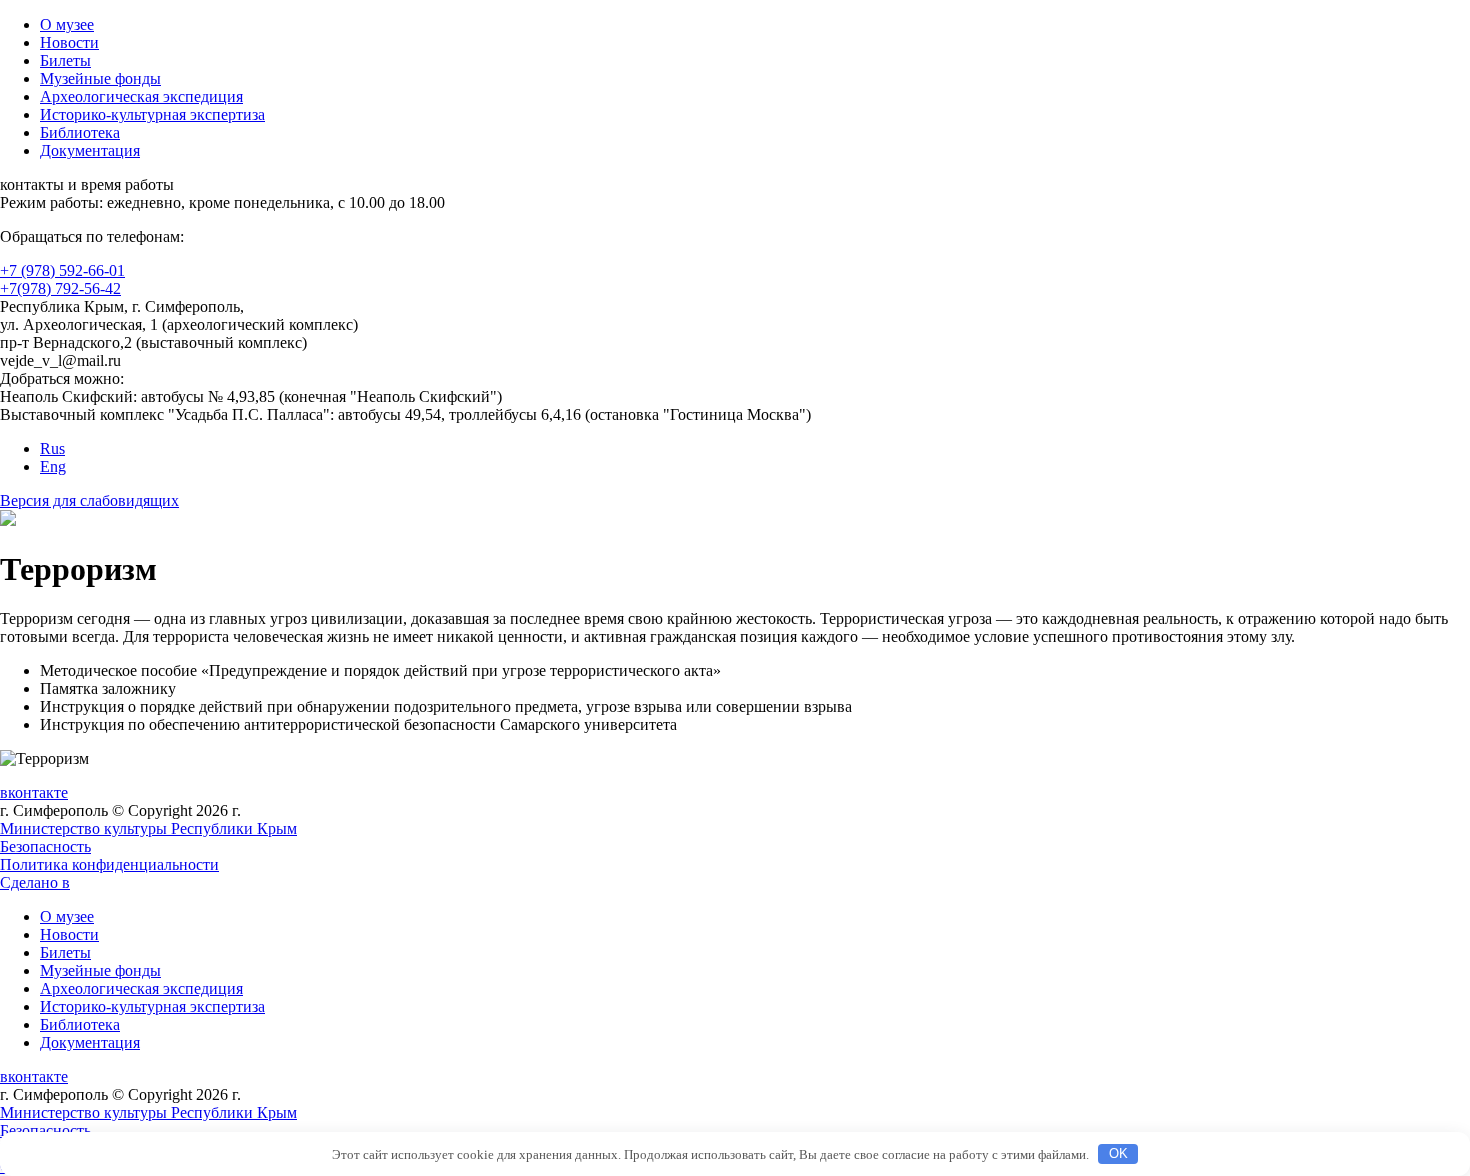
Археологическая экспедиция (141, 96)
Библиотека (80, 132)
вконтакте (34, 792)
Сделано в (35, 882)
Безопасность (45, 846)
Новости (69, 42)
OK (1118, 1153)
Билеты (65, 60)
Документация (90, 150)
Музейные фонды (100, 78)
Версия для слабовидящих (89, 500)
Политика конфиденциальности (109, 864)
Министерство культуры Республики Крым (148, 828)
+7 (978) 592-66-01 (62, 270)
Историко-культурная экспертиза (152, 114)
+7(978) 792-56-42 (60, 288)
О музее (67, 24)
